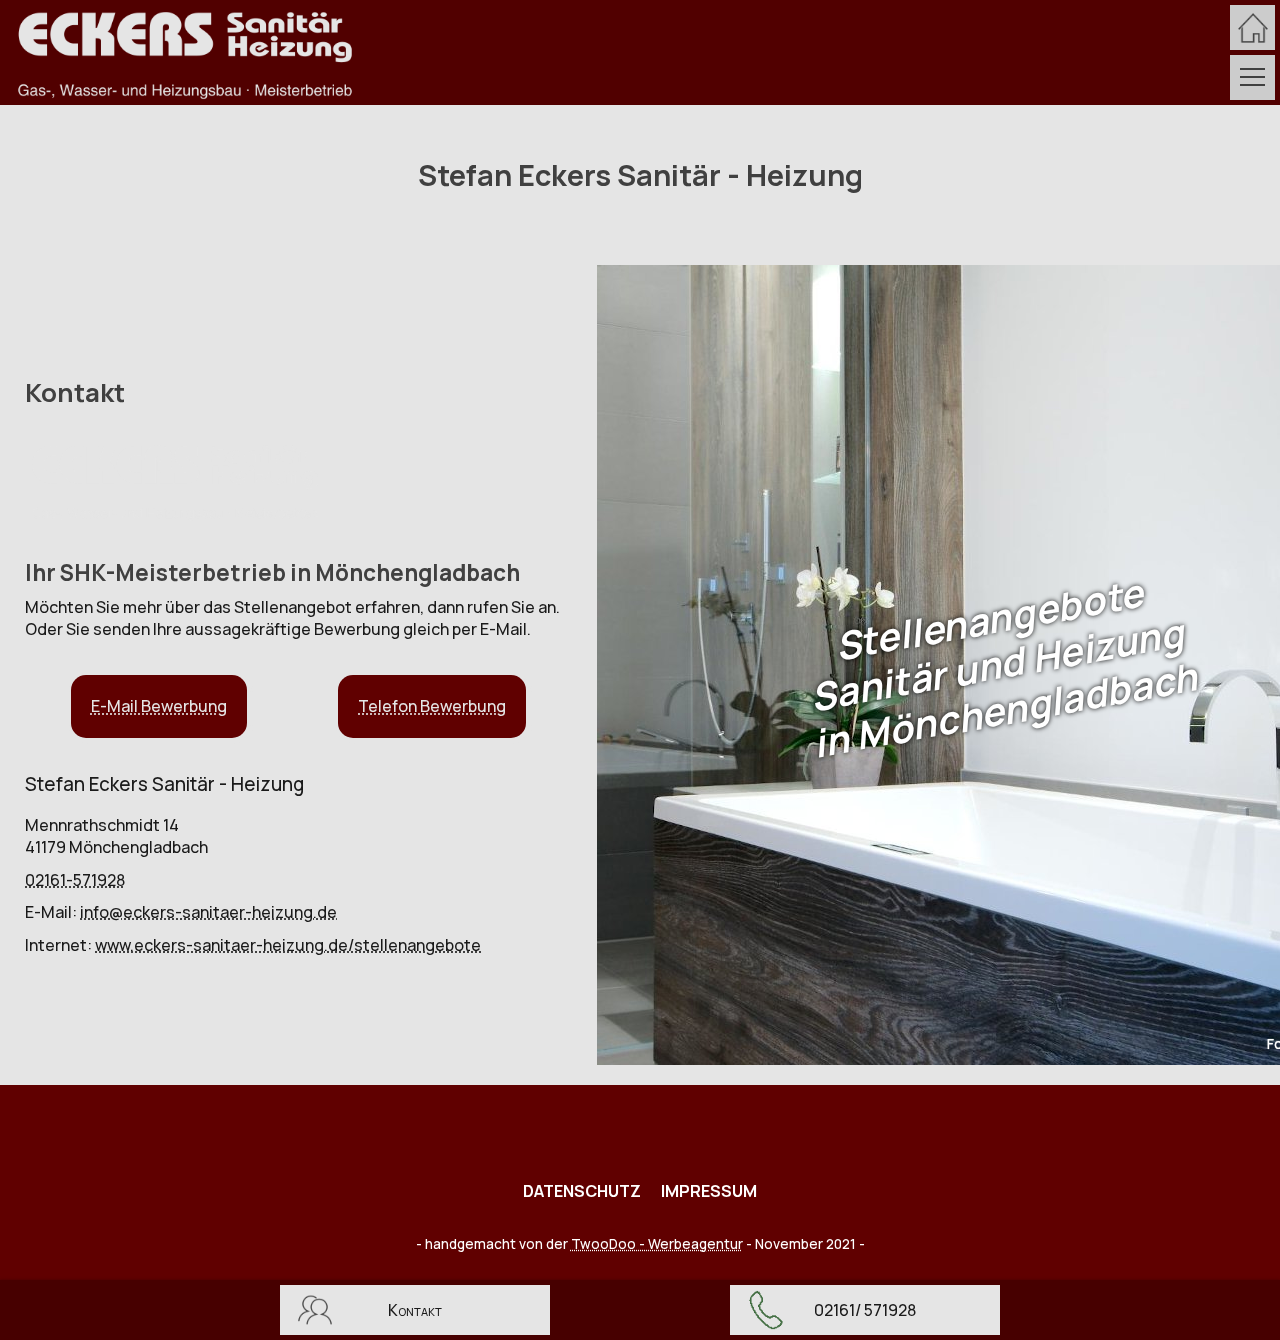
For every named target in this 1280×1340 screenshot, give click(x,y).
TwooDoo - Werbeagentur (657, 1244)
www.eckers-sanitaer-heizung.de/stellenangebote (288, 945)
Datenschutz (582, 1191)
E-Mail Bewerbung (159, 706)
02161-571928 (75, 880)
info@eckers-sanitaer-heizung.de (208, 912)
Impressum (709, 1191)
